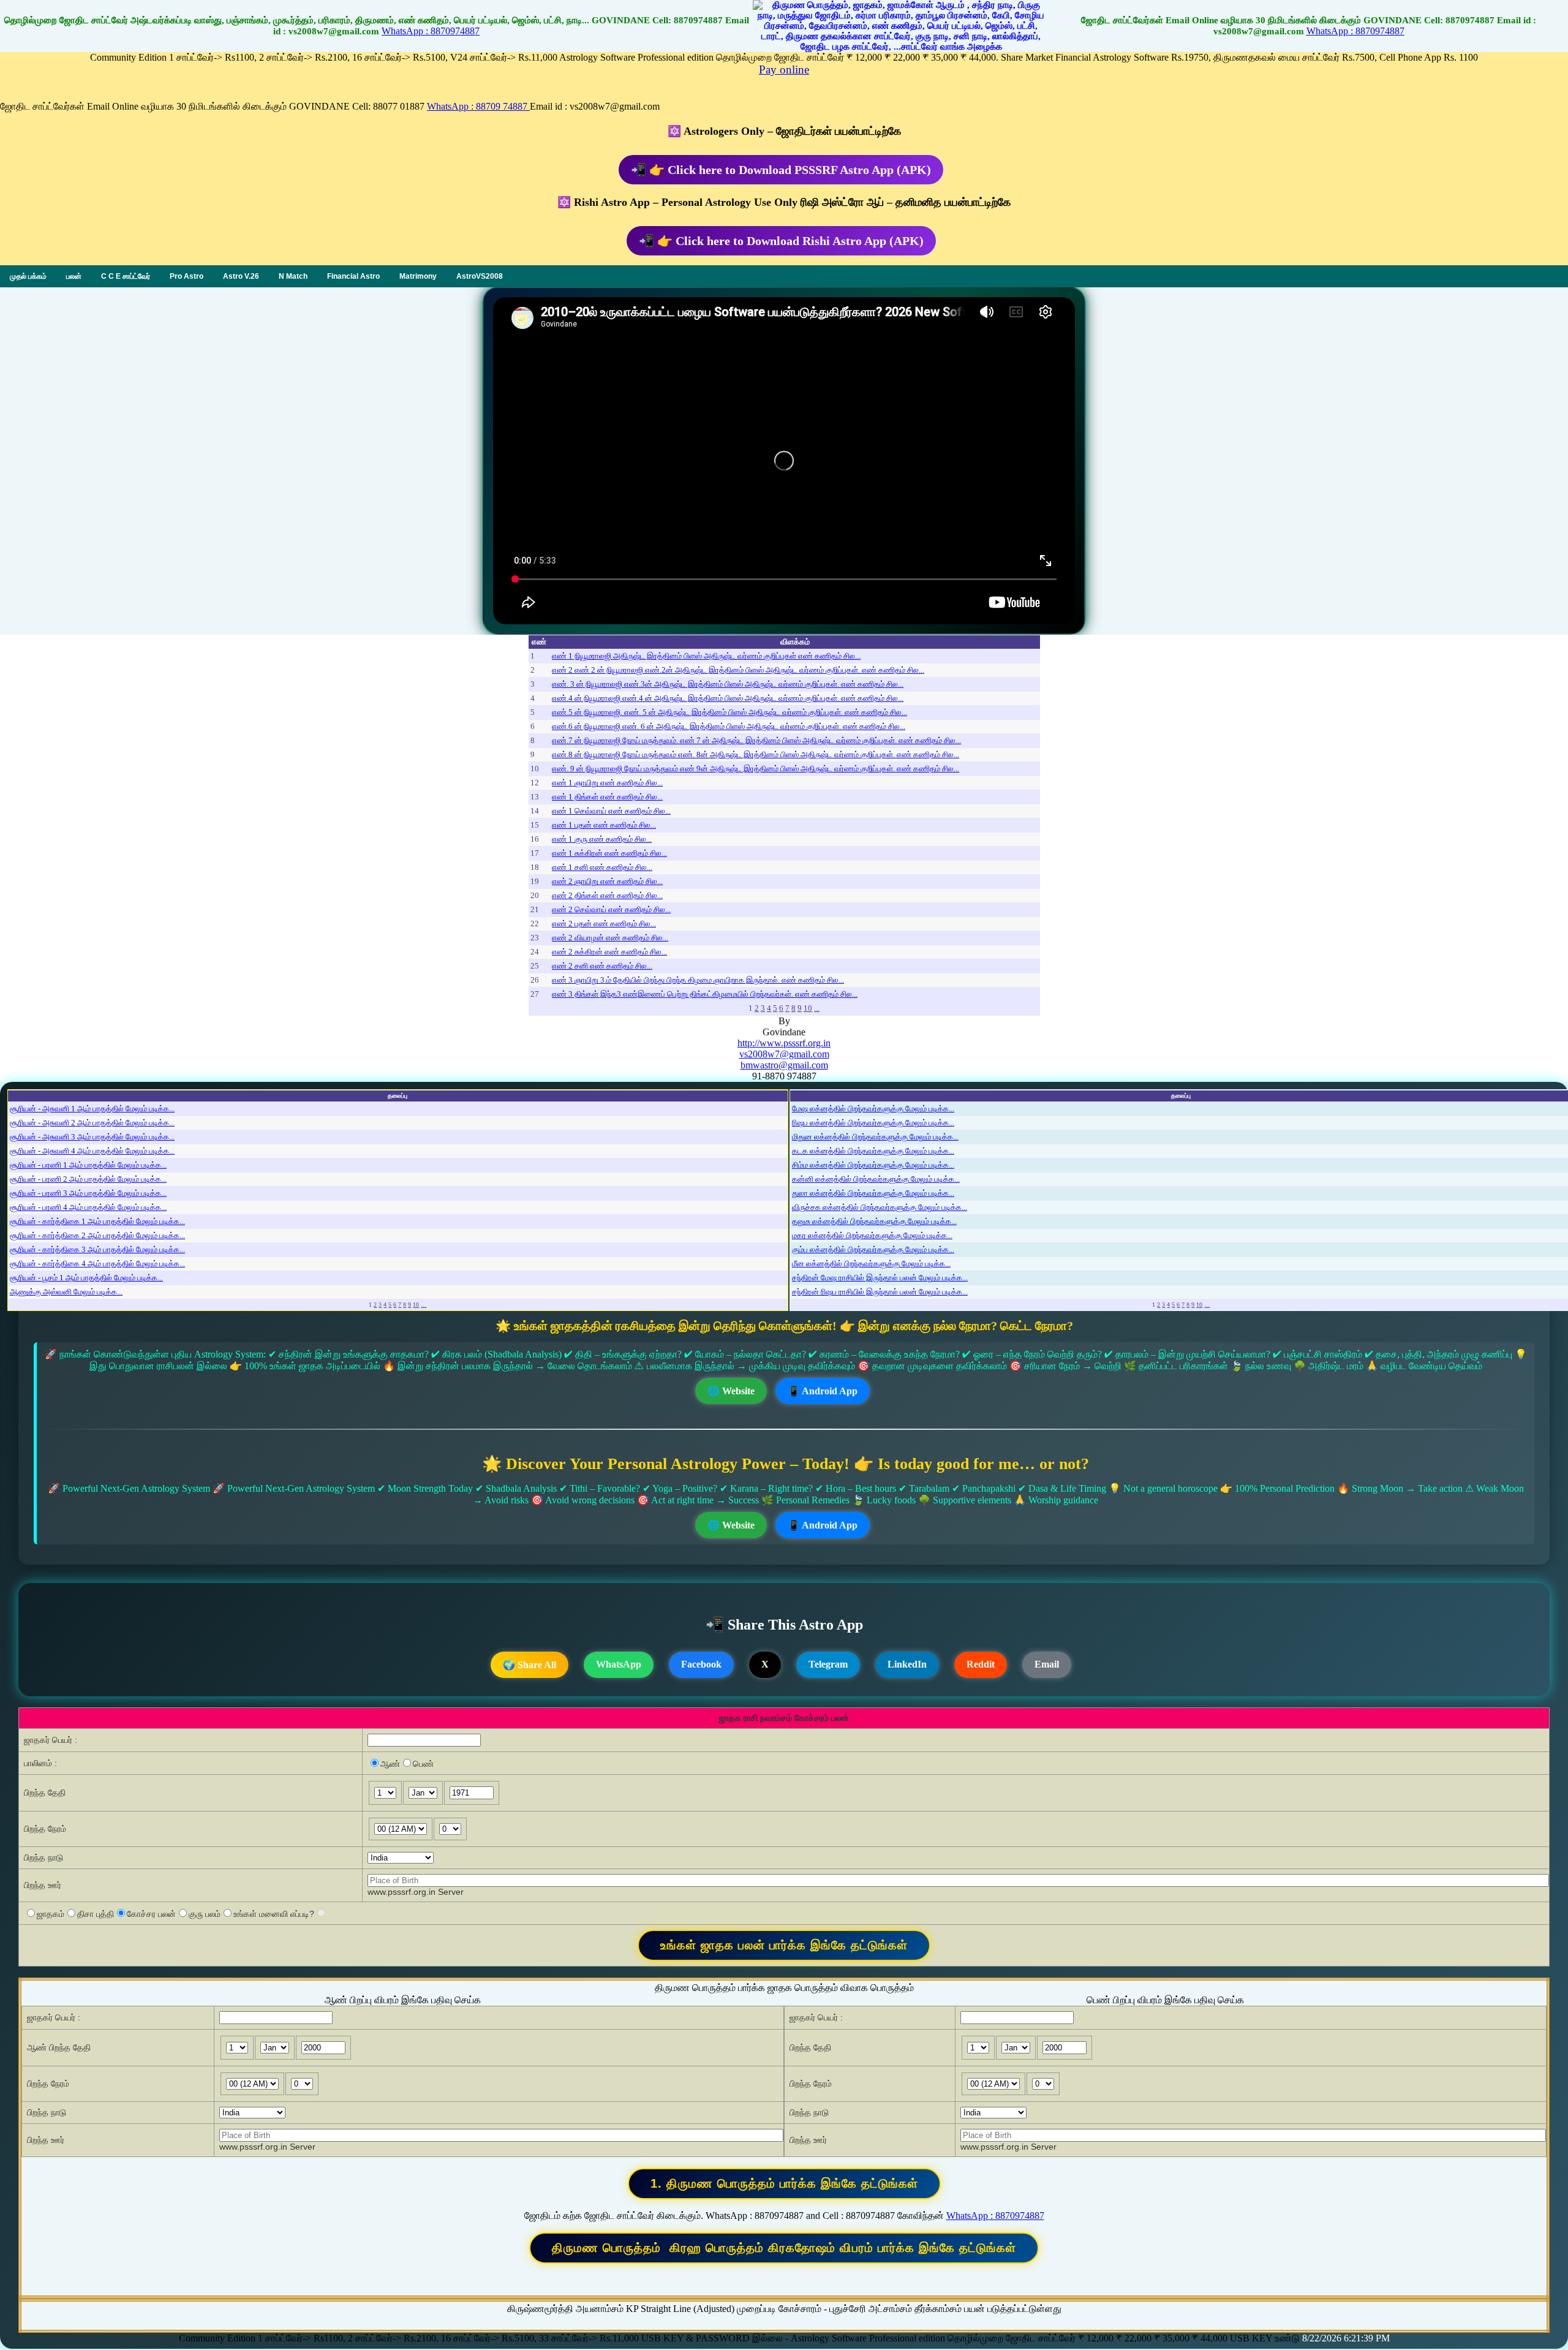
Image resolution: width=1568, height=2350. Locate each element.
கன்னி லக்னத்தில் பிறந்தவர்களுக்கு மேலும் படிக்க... (876, 1179)
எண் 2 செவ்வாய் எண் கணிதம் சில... (611, 909)
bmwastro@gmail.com (784, 1065)
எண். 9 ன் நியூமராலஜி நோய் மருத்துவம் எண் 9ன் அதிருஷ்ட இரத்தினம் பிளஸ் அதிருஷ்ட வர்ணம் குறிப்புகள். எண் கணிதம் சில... (756, 769)
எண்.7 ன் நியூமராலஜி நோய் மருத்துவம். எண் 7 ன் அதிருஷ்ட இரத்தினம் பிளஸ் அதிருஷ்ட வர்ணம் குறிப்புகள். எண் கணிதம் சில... (756, 740)
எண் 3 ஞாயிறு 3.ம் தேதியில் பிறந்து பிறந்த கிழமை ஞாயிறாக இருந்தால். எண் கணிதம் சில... (698, 980)
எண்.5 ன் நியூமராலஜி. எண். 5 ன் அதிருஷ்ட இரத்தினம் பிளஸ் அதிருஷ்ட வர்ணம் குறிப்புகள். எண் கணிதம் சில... (729, 712)
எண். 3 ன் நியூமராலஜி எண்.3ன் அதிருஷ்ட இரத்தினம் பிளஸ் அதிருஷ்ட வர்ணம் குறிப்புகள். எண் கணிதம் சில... (728, 684)
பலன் (74, 276)
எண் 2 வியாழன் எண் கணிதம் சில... (610, 938)
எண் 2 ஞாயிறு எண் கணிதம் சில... (607, 881)
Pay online (784, 70)
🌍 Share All (530, 1665)
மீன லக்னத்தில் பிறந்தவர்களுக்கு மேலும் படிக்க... (871, 1264)
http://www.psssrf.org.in (784, 1043)
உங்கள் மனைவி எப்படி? (274, 1914)
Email (1047, 1664)
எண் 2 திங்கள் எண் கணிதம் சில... (607, 895)
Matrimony (418, 276)
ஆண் (390, 1764)
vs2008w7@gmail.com (784, 1054)
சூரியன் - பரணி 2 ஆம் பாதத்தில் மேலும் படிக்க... (88, 1179)
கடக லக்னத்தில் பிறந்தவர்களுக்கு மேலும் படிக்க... (873, 1151)
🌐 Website (731, 1391)
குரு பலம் (205, 1914)
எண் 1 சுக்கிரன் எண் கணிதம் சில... (609, 853)
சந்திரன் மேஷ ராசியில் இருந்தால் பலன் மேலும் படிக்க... (880, 1278)
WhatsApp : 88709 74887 (478, 106)
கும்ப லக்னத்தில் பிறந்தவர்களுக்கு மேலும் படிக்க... (873, 1249)
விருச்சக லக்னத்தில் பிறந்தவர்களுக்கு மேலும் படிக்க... (880, 1207)
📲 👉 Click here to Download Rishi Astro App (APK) (781, 241)
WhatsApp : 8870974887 (431, 31)
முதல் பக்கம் (28, 276)
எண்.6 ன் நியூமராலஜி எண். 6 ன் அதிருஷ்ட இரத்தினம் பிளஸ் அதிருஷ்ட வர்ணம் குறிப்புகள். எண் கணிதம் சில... (729, 726)
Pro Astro (187, 276)
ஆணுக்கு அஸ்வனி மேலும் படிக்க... (66, 1292)
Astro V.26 (241, 276)
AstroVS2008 (480, 276)
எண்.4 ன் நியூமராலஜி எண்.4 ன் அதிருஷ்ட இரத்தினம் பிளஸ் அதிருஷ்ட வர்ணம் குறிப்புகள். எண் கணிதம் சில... (728, 698)
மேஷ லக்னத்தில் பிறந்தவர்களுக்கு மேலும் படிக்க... (873, 1109)
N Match (293, 276)
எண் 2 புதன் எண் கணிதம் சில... (604, 924)
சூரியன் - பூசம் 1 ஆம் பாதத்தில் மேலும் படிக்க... (86, 1278)
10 (808, 1008)
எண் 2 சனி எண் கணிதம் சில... (602, 966)
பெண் (423, 1764)
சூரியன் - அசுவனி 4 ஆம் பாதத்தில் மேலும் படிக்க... (92, 1151)
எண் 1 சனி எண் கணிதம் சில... (602, 867)
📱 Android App (823, 1391)
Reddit (981, 1664)
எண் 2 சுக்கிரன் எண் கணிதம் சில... (609, 952)
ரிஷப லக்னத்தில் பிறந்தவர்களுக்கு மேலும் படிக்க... (873, 1123)
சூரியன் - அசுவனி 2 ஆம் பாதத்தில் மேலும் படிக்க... (92, 1123)
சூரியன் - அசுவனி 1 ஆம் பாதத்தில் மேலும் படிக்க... (92, 1109)
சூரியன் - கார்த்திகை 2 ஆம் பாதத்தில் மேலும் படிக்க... (97, 1235)
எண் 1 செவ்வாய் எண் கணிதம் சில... (611, 811)
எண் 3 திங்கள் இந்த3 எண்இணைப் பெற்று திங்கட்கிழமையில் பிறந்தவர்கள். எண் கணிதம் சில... (705, 994)
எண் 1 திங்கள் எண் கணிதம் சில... (607, 797)
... (817, 1008)
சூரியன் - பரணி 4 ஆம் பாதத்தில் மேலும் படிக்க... (88, 1207)
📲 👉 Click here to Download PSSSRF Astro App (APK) (781, 170)
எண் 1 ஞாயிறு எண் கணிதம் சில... (607, 783)
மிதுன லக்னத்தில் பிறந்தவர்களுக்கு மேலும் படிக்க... (875, 1137)
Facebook (701, 1664)
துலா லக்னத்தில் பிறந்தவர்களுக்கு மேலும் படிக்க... (873, 1193)
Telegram (828, 1664)
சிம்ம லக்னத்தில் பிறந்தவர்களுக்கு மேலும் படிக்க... (873, 1165)
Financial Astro (353, 276)
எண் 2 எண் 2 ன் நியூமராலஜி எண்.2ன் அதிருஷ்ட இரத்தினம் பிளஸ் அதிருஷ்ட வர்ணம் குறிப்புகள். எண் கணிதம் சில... (738, 670)
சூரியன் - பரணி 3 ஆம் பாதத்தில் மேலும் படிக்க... (88, 1193)
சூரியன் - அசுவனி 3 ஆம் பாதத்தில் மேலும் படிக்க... (92, 1137)
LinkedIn (907, 1664)
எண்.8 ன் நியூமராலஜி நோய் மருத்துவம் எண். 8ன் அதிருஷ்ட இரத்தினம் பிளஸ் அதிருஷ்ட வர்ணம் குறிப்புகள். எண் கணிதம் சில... (756, 754)
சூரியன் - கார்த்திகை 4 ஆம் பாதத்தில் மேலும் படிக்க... (97, 1264)
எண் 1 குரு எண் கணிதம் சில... (602, 839)
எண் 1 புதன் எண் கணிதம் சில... (604, 825)
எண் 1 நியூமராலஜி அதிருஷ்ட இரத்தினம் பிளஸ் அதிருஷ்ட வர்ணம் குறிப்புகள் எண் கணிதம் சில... (706, 656)
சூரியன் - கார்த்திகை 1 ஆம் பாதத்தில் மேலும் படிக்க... (97, 1221)
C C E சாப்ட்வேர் (126, 276)
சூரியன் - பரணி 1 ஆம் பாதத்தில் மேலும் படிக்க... (88, 1165)
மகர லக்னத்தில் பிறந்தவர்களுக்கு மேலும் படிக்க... (872, 1235)
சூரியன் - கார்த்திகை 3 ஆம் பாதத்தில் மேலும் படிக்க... (97, 1249)
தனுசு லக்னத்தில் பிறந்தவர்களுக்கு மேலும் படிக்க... (874, 1221)
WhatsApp (619, 1664)
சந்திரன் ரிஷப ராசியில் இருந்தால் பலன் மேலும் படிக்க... (880, 1292)
